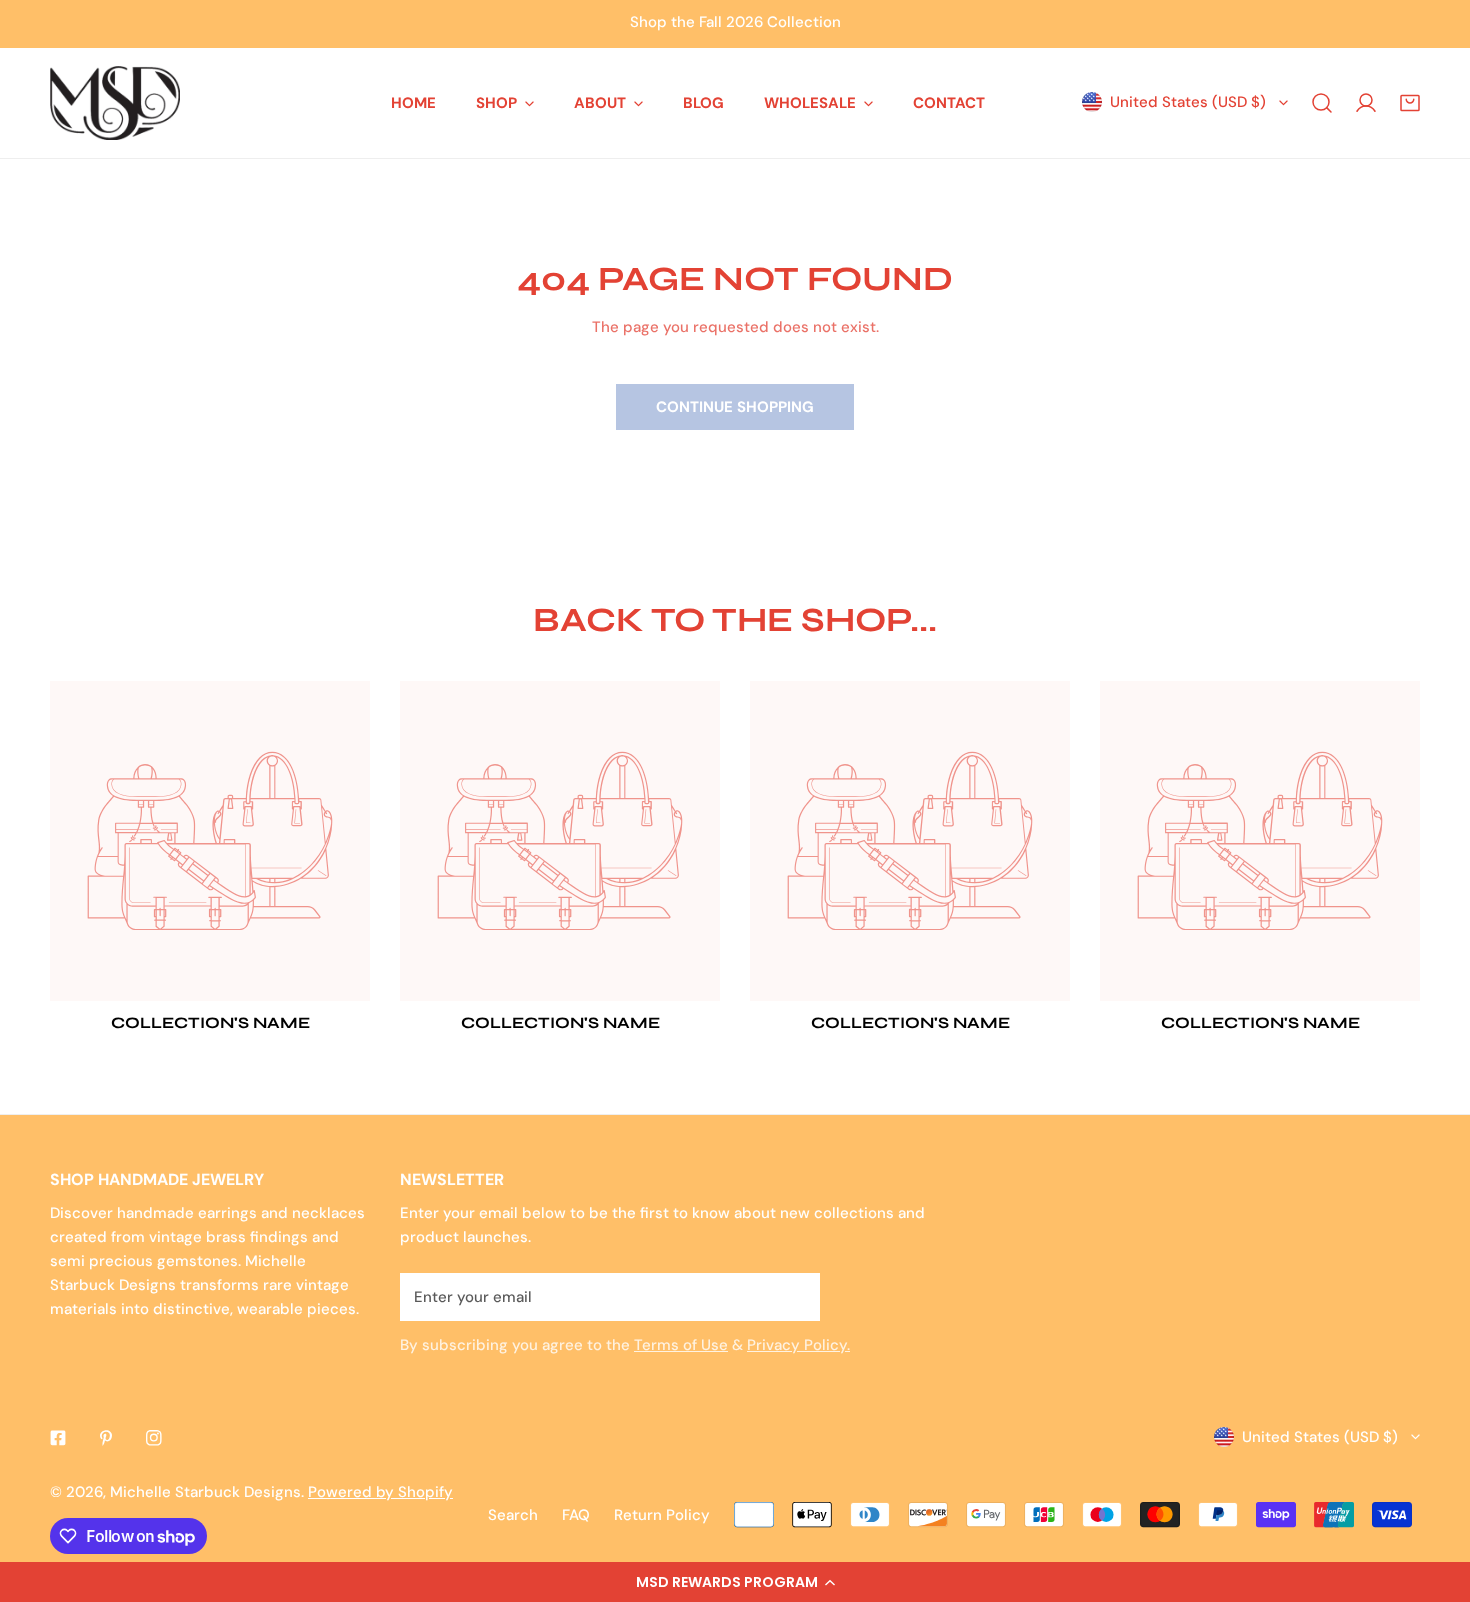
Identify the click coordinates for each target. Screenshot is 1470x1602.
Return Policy (662, 1515)
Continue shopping (735, 407)
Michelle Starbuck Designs (205, 1492)
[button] (735, 1582)
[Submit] (794, 1296)
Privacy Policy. (798, 1345)
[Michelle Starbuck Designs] (115, 103)
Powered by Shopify (380, 1492)
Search (513, 1515)
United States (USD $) (1188, 102)
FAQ (576, 1515)
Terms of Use (681, 1345)
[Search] (1322, 103)
